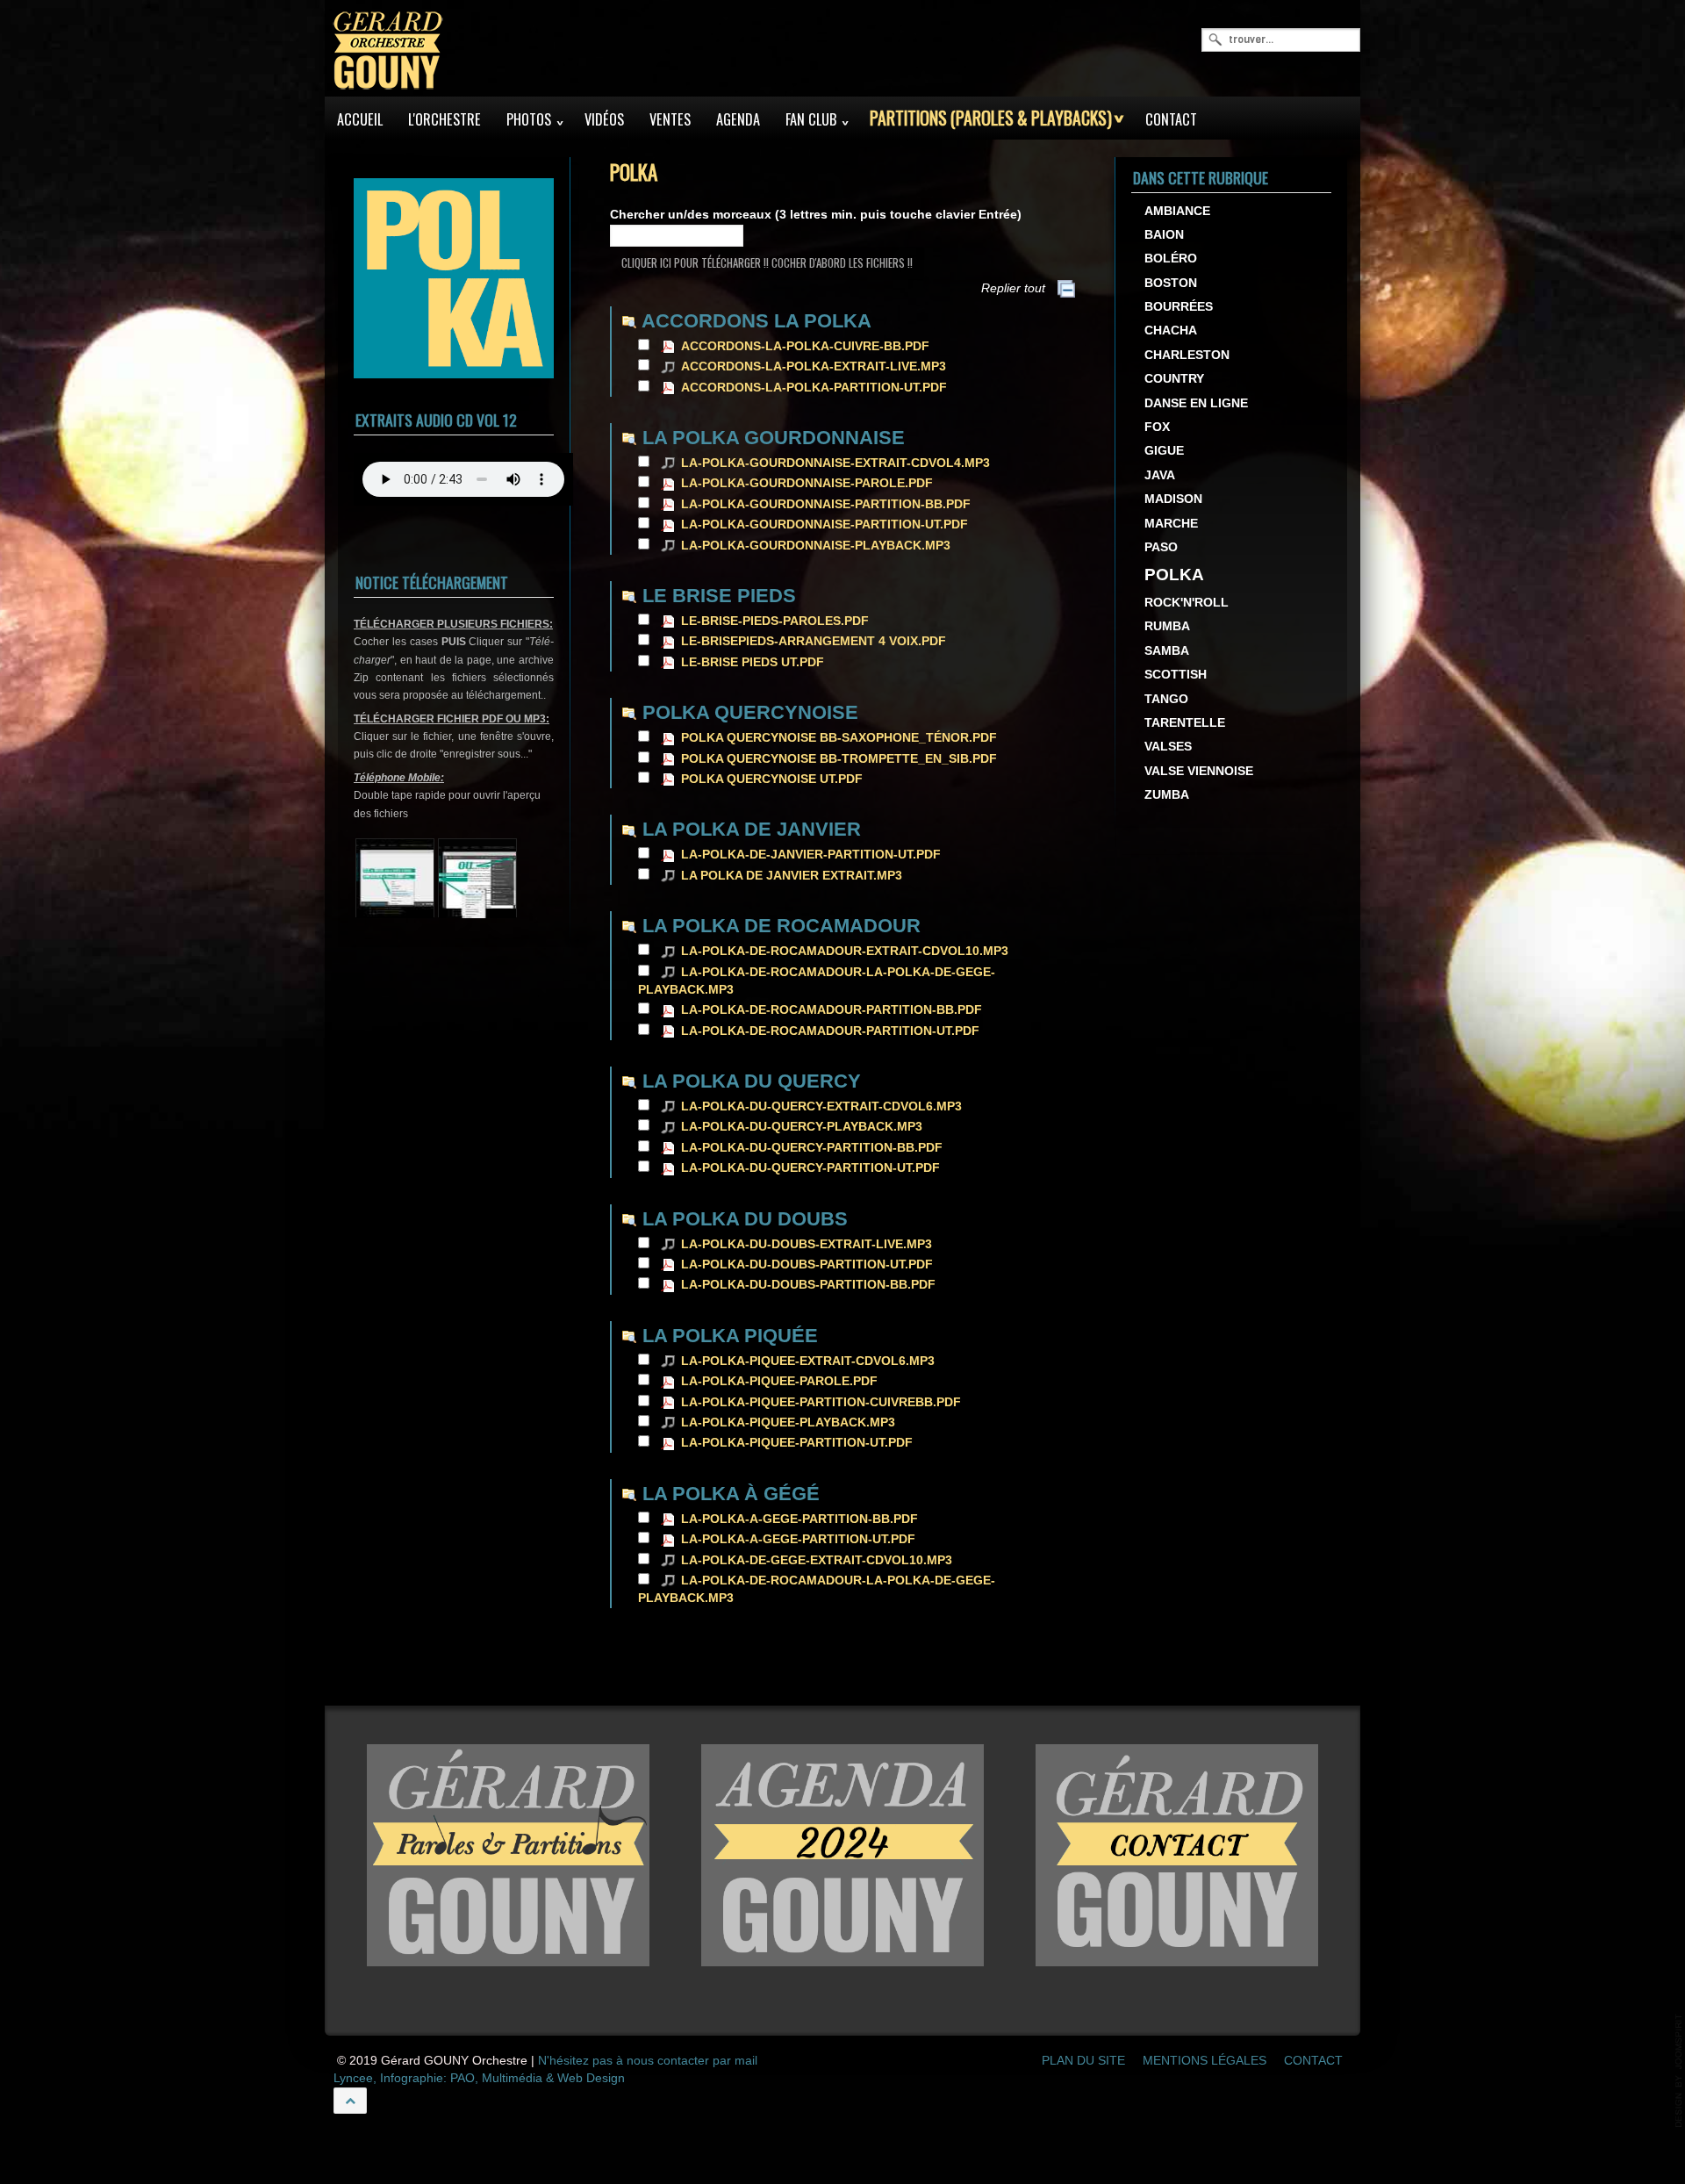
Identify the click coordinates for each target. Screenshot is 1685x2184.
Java (1160, 475)
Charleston (1187, 355)
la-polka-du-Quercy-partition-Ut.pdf (810, 1168)
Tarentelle (1185, 723)
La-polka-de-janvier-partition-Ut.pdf (811, 855)
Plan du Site (1083, 2061)
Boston (1171, 283)
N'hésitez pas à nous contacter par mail (648, 2061)
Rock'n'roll (1187, 603)
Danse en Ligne (1196, 403)
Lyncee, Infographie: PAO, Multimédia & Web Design (479, 2078)
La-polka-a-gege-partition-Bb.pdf (799, 1519)
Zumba (1167, 796)
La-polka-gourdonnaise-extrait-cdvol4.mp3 (835, 463)
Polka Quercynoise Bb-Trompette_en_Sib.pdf (839, 759)
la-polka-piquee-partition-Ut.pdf (797, 1443)
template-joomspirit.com (1679, 2071)
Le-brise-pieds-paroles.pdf (775, 621)
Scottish (1176, 675)
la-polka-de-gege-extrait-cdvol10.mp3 (817, 1560)
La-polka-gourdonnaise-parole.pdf (807, 483)
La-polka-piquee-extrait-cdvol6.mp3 (808, 1361)
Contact (1171, 119)
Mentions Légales (1205, 2061)
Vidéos (604, 119)
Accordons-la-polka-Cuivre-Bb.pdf (805, 346)
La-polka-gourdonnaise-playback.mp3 (816, 546)
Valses (1168, 747)
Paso (1161, 548)
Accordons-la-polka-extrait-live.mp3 (814, 366)
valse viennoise (1199, 771)
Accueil (360, 119)
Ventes (670, 119)
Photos (529, 119)
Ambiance (1177, 211)
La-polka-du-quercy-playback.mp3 (802, 1127)
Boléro (1171, 259)
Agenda (738, 119)
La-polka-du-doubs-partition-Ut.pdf (807, 1264)
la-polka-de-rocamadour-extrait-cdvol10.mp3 (845, 951)
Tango (1166, 699)
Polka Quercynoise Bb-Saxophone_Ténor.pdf (839, 738)
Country (1174, 380)
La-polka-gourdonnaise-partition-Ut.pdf (825, 524)
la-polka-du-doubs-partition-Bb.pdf (808, 1285)
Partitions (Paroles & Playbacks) (991, 118)
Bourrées (1179, 308)
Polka (1174, 575)
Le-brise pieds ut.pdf (753, 662)
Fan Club (811, 119)
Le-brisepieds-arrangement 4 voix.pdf (814, 641)
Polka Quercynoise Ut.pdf (772, 779)
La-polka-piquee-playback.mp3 (788, 1422)
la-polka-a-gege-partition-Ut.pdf (798, 1539)
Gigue (1164, 452)
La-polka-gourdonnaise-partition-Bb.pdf (826, 504)
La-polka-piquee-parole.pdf (779, 1381)
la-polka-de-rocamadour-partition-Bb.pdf (832, 1010)
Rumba (1167, 627)
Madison (1173, 500)
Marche (1171, 524)
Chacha (1171, 331)
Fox (1157, 428)
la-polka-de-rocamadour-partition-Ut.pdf (830, 1031)
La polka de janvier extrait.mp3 (792, 876)
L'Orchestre (445, 119)
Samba (1167, 651)
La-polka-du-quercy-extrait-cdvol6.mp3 (821, 1106)
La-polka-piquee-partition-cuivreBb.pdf (821, 1402)
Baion (1164, 235)
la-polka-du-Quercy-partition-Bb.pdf (812, 1148)
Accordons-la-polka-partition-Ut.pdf (814, 388)
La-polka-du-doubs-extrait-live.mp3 (807, 1244)
